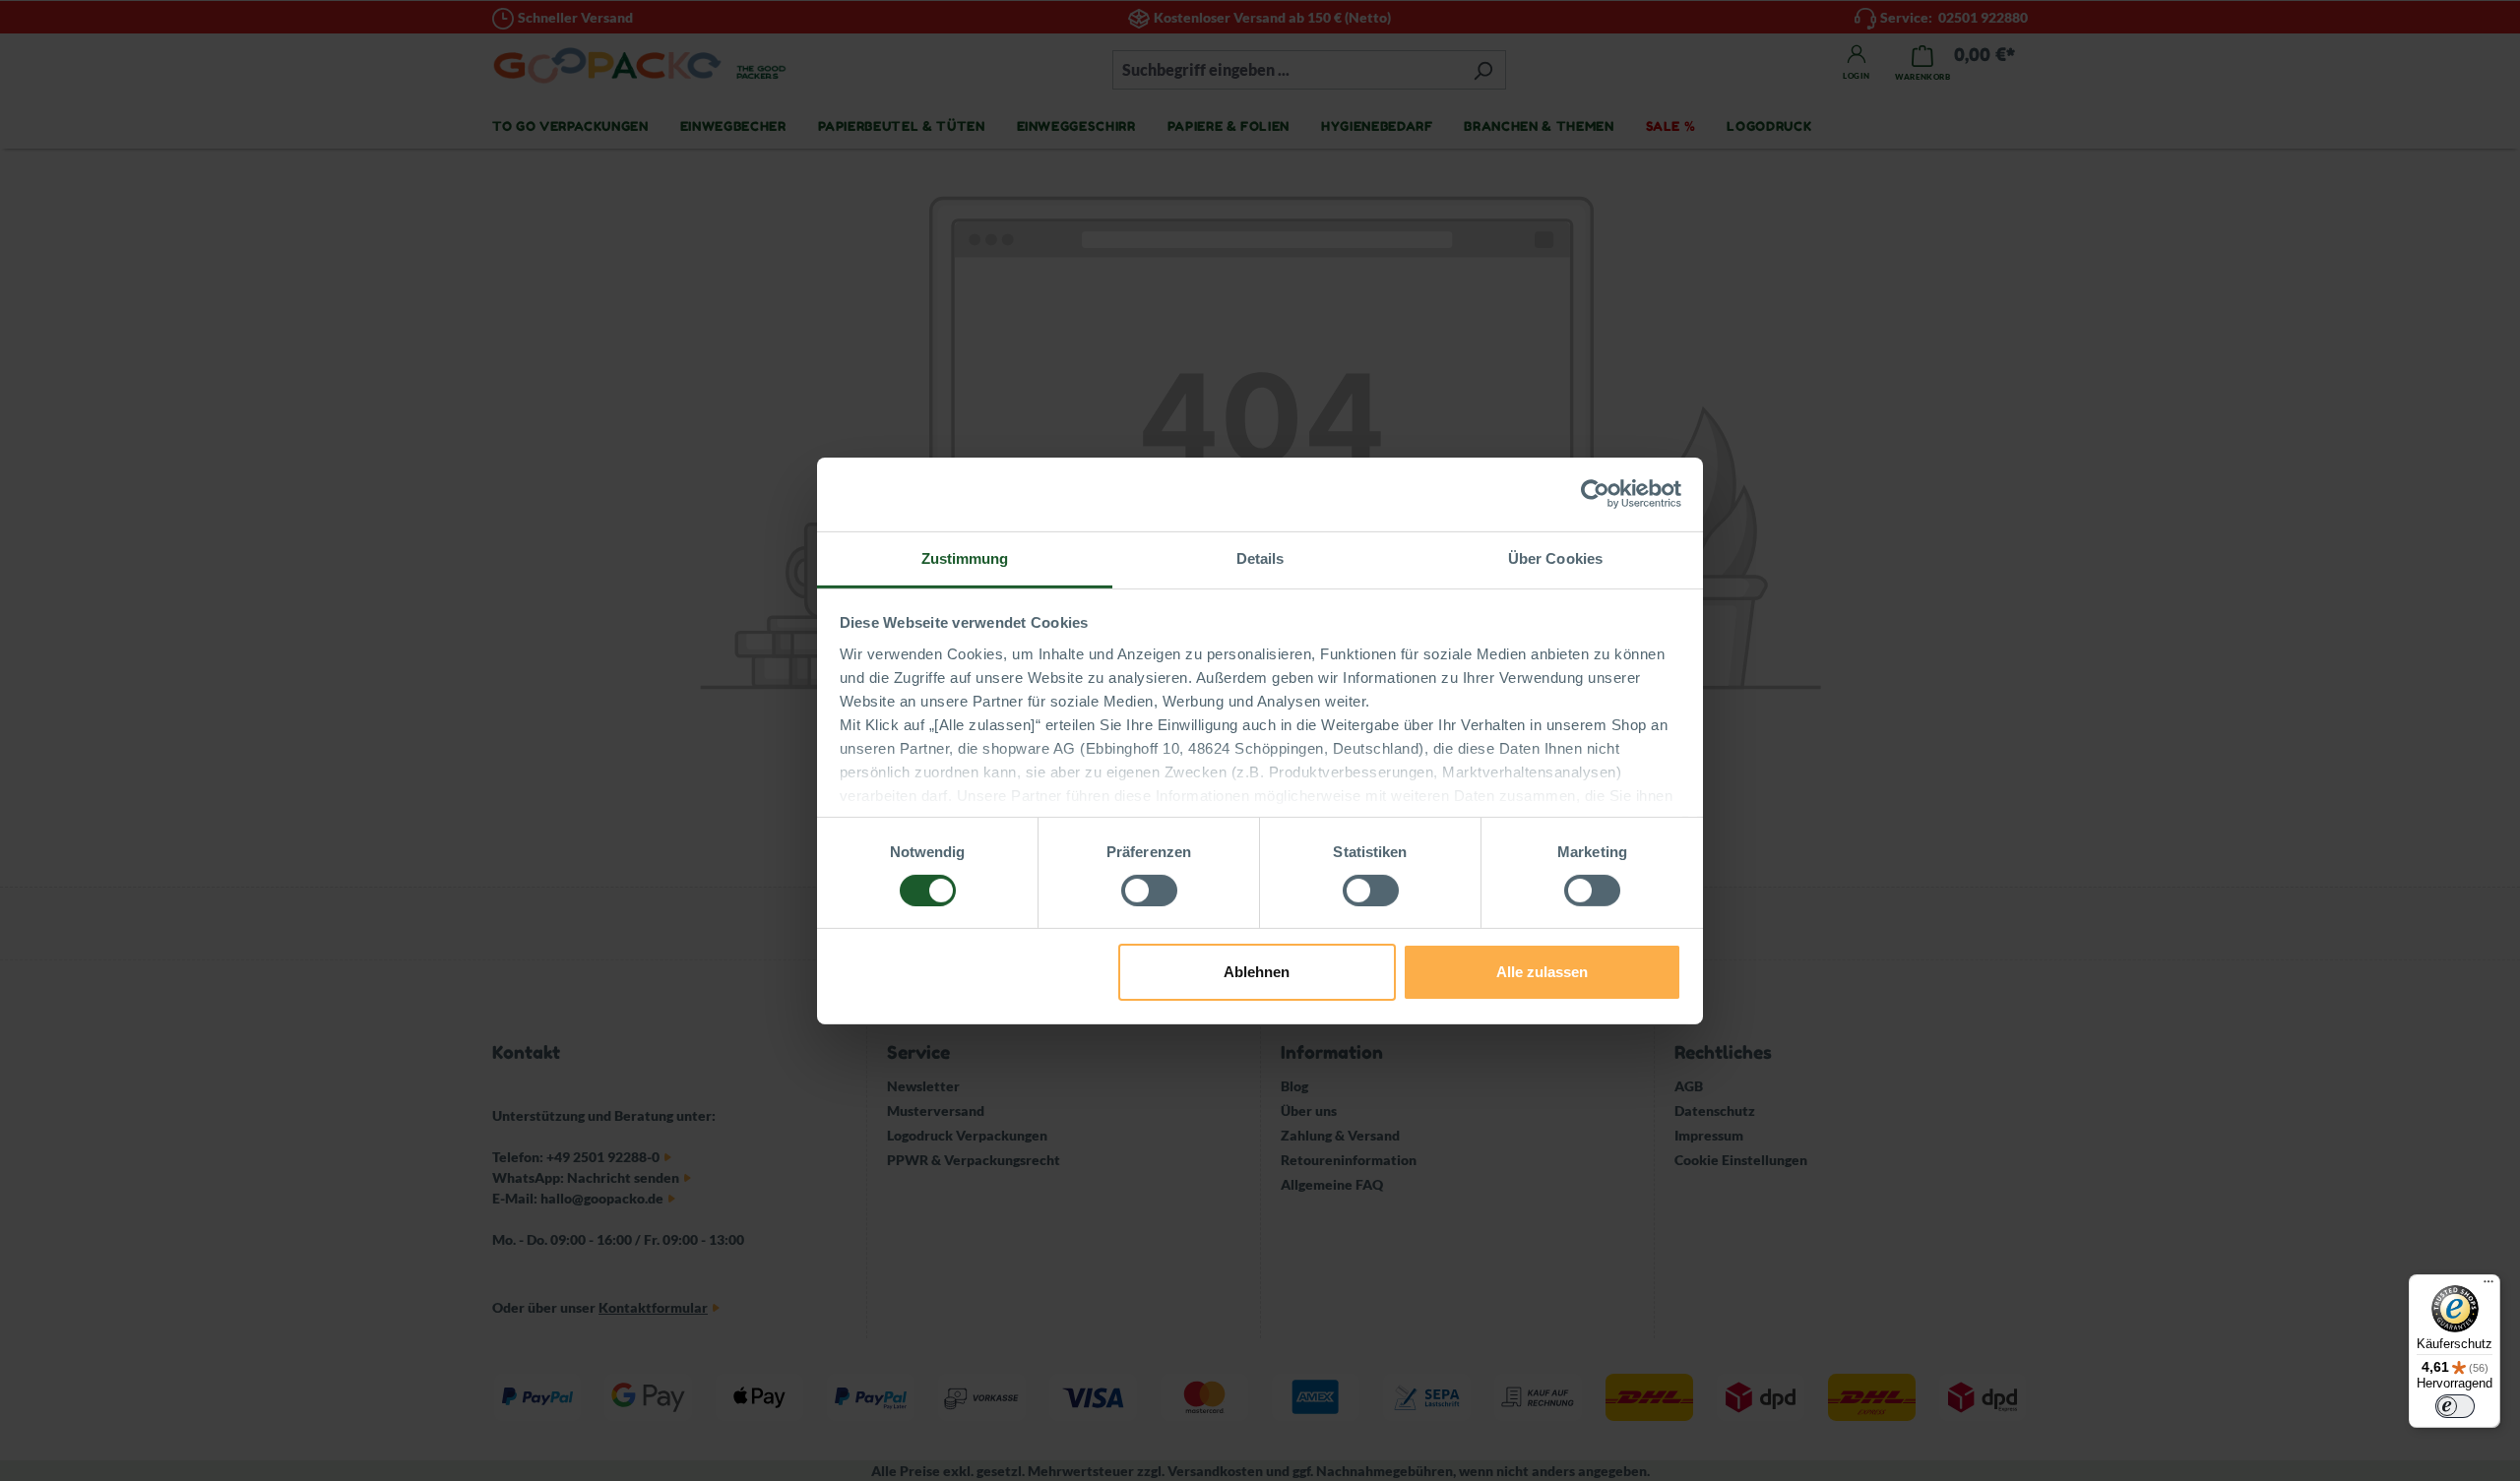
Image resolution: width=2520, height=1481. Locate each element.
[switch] (1149, 891)
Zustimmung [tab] (965, 557)
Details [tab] (1260, 557)
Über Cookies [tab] (1555, 557)
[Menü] (2488, 1286)
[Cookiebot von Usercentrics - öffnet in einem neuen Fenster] (1595, 494)
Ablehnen (1257, 972)
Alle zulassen (1542, 972)
